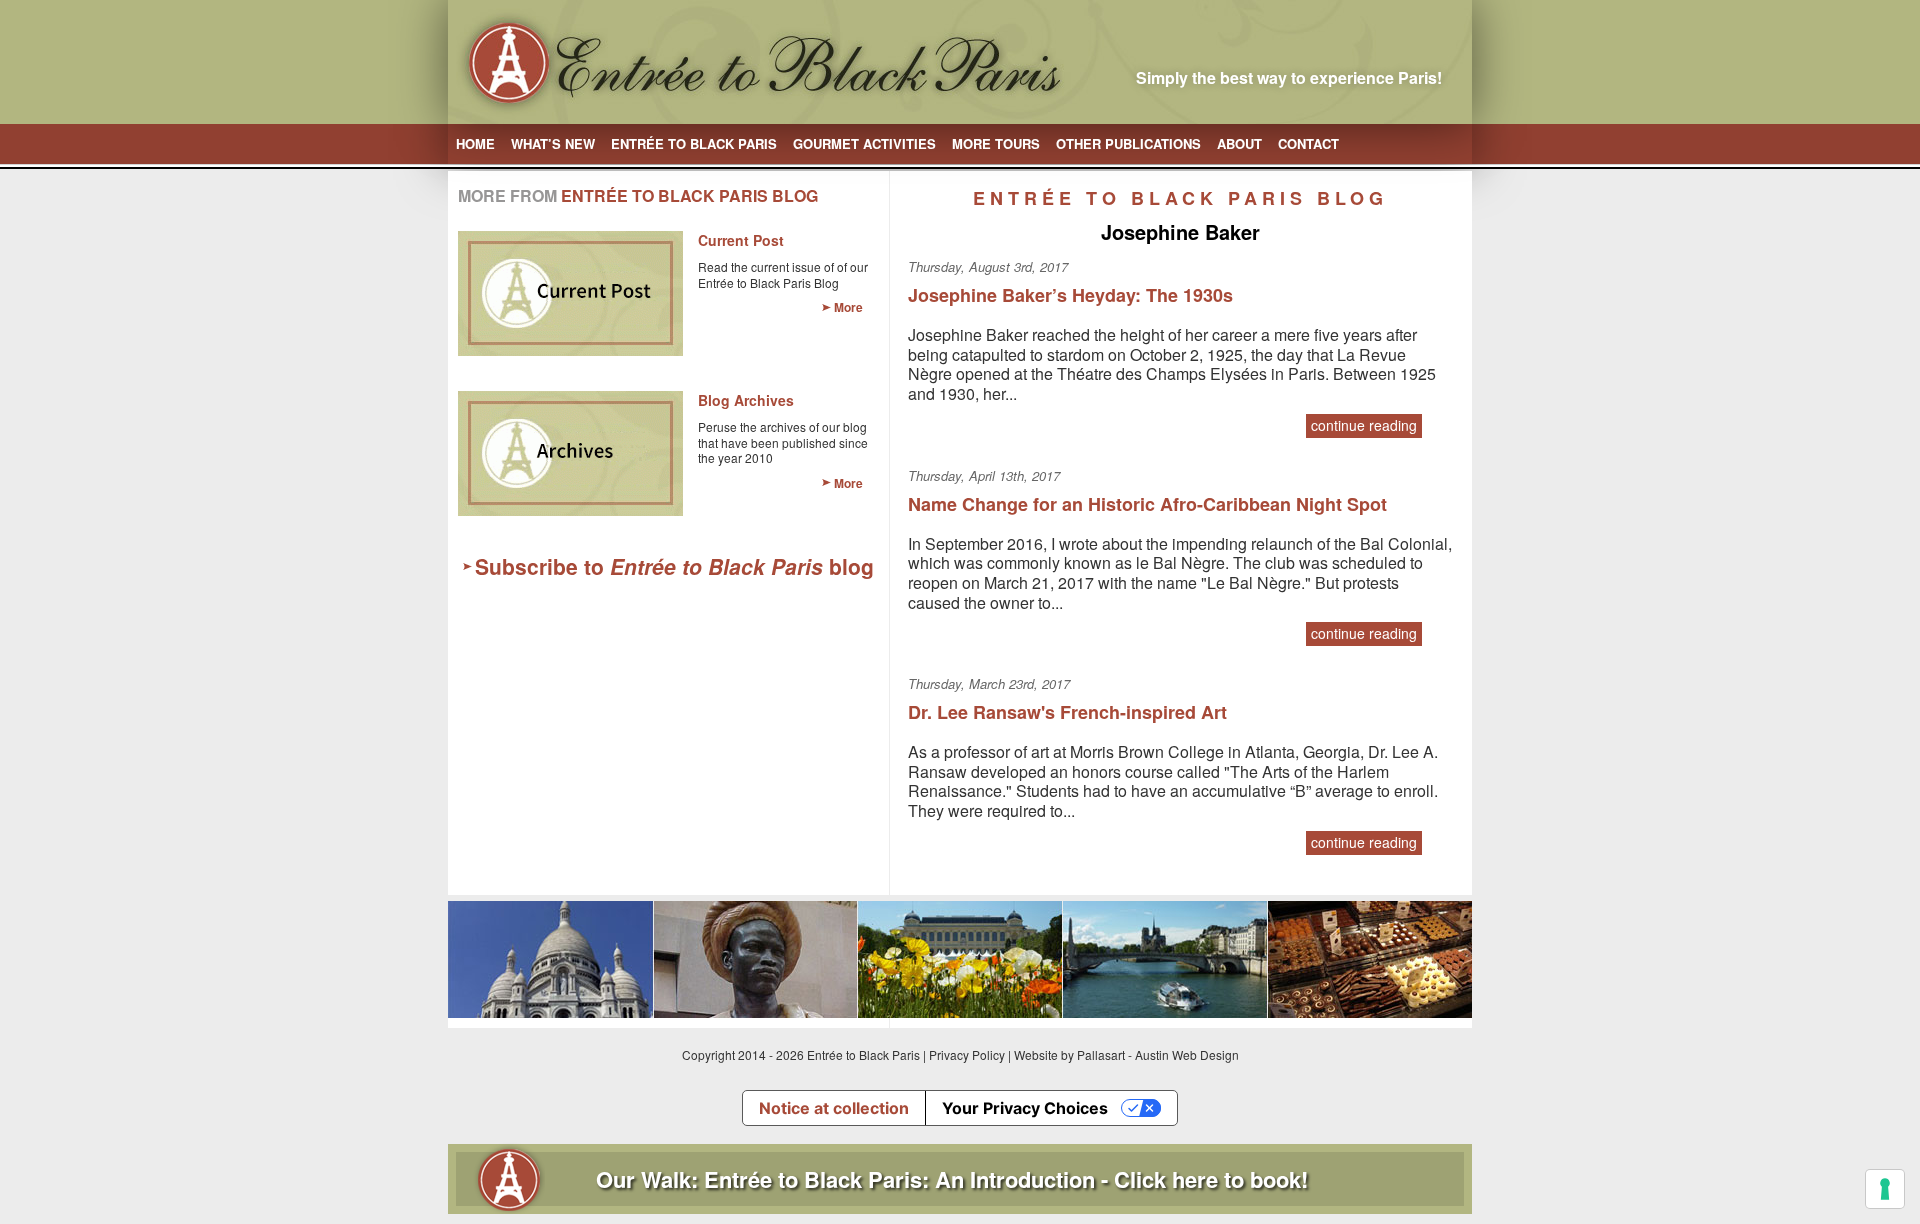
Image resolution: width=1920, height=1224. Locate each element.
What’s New (553, 143)
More (848, 307)
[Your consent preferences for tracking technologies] (1885, 1189)
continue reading (1364, 425)
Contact (1308, 143)
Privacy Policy (967, 1054)
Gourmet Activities (864, 143)
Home (475, 143)
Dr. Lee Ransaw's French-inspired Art (1067, 712)
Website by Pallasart (1069, 1054)
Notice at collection (834, 1108)
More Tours (996, 143)
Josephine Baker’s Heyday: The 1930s (1070, 295)
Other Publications (1128, 143)
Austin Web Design (1187, 1054)
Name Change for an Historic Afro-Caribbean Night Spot (1147, 504)
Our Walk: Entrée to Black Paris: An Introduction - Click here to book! (952, 1179)
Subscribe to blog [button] (674, 566)
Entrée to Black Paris (694, 143)
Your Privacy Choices (1025, 1108)
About (1239, 143)
